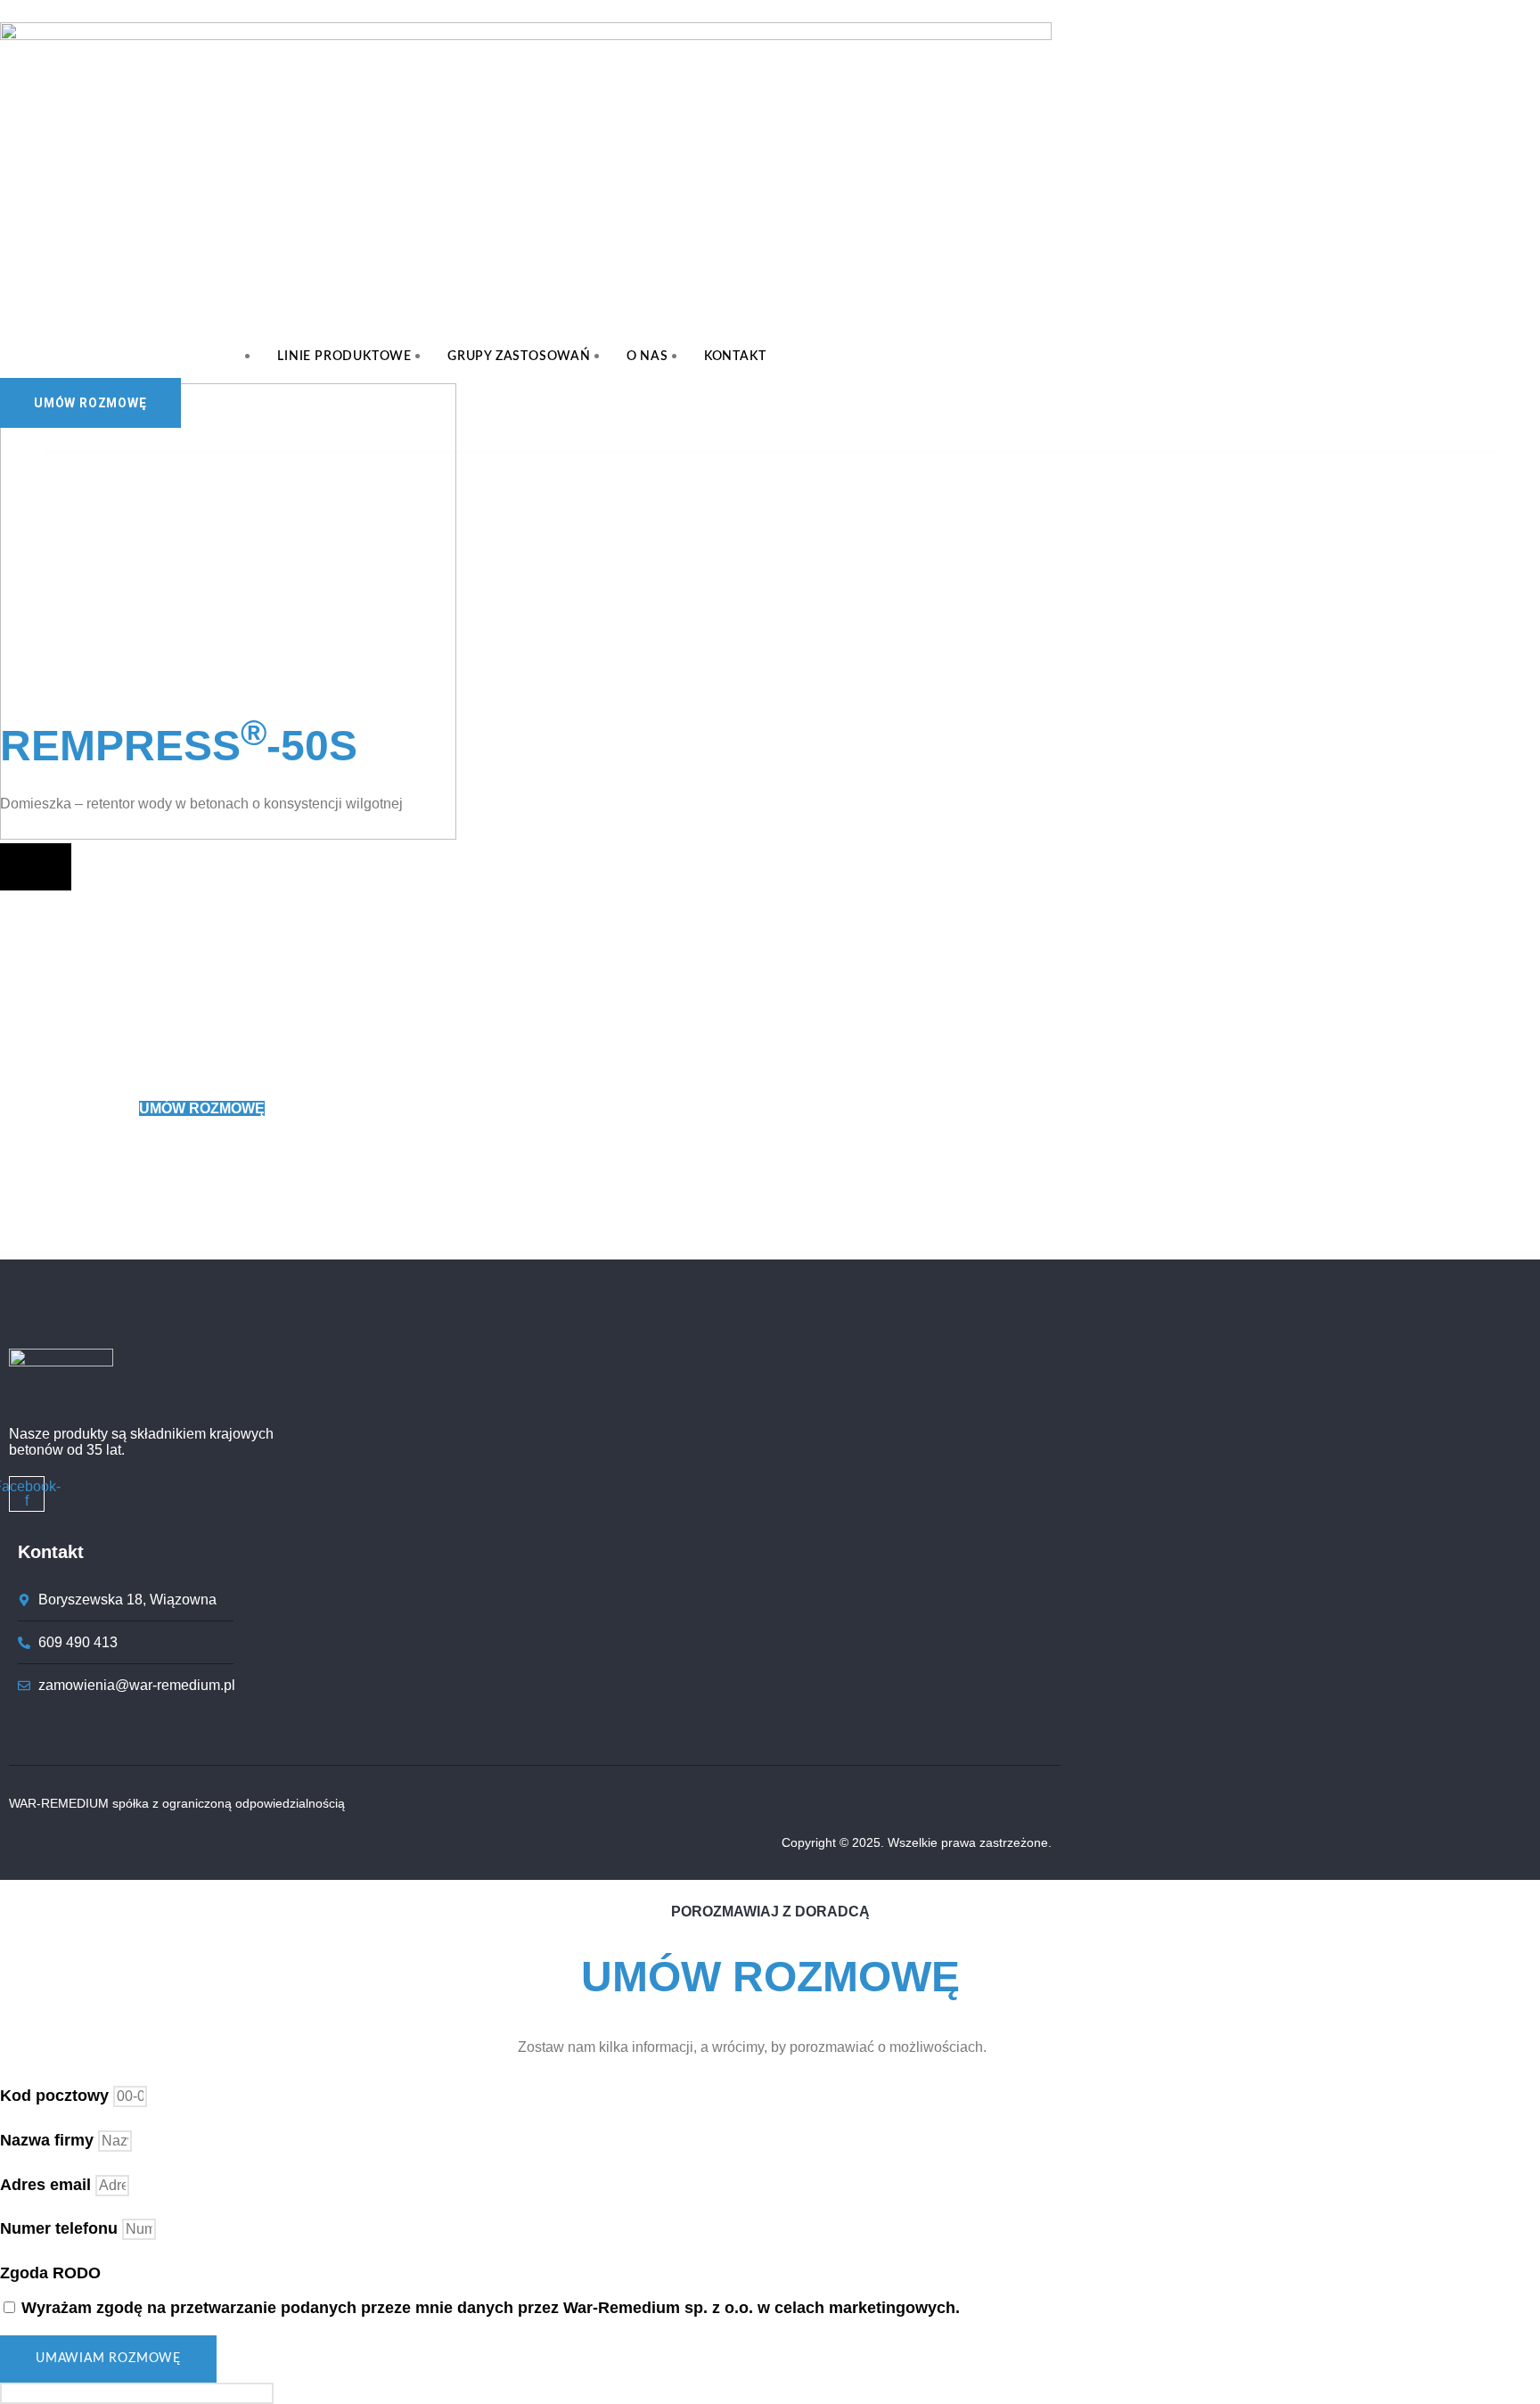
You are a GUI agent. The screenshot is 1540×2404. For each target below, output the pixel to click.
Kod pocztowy (57, 2096)
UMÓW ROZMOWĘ (202, 1108)
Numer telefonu (61, 2228)
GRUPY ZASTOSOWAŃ (519, 357)
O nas (647, 357)
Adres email (48, 2185)
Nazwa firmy (49, 2140)
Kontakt (735, 357)
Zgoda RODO (50, 2273)
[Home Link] (228, 835)
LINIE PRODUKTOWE (344, 357)
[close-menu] (36, 867)
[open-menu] (819, 371)
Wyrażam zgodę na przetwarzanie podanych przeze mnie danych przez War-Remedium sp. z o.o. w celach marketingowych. (491, 2308)
